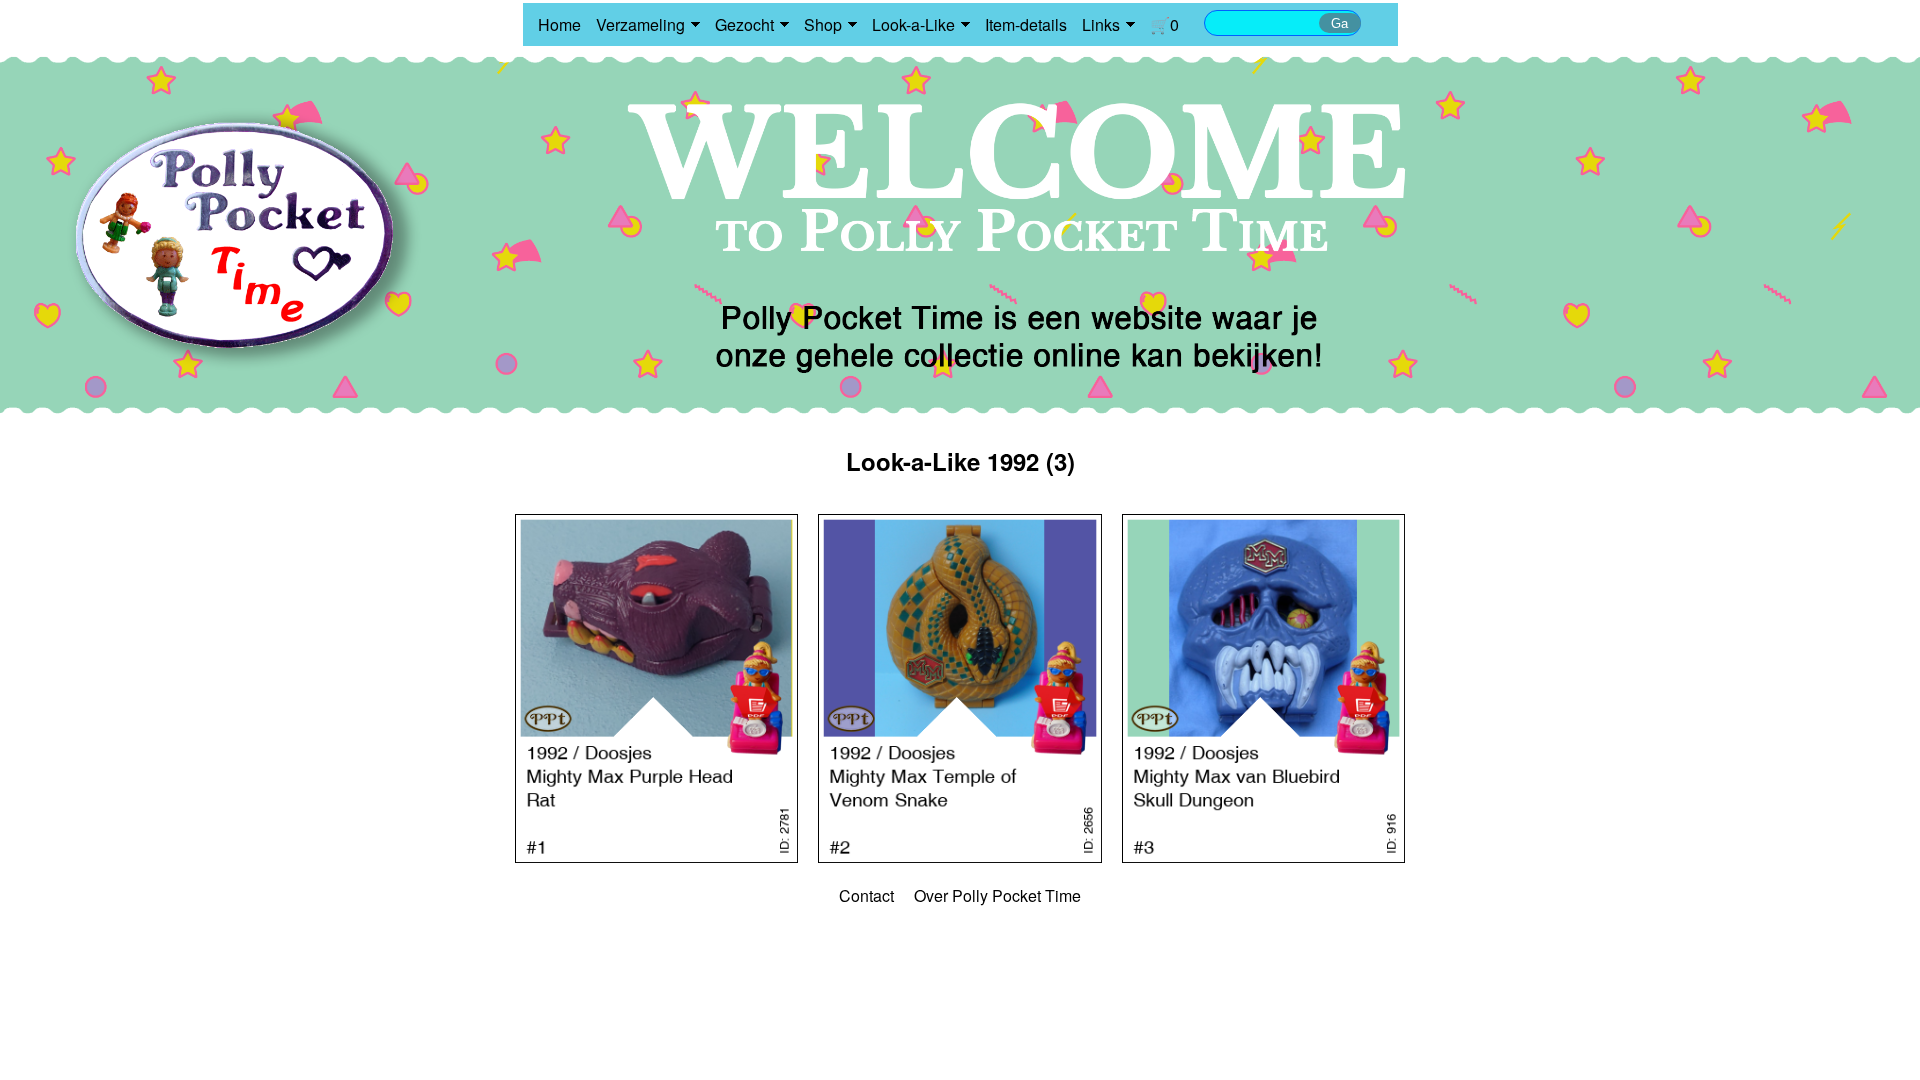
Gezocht (744, 24)
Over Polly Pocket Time (997, 895)
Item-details (1026, 24)
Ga (1339, 23)
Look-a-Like (913, 24)
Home (559, 24)
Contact (866, 895)
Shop (823, 24)
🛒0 (1164, 24)
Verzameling (640, 24)
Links (1101, 24)
